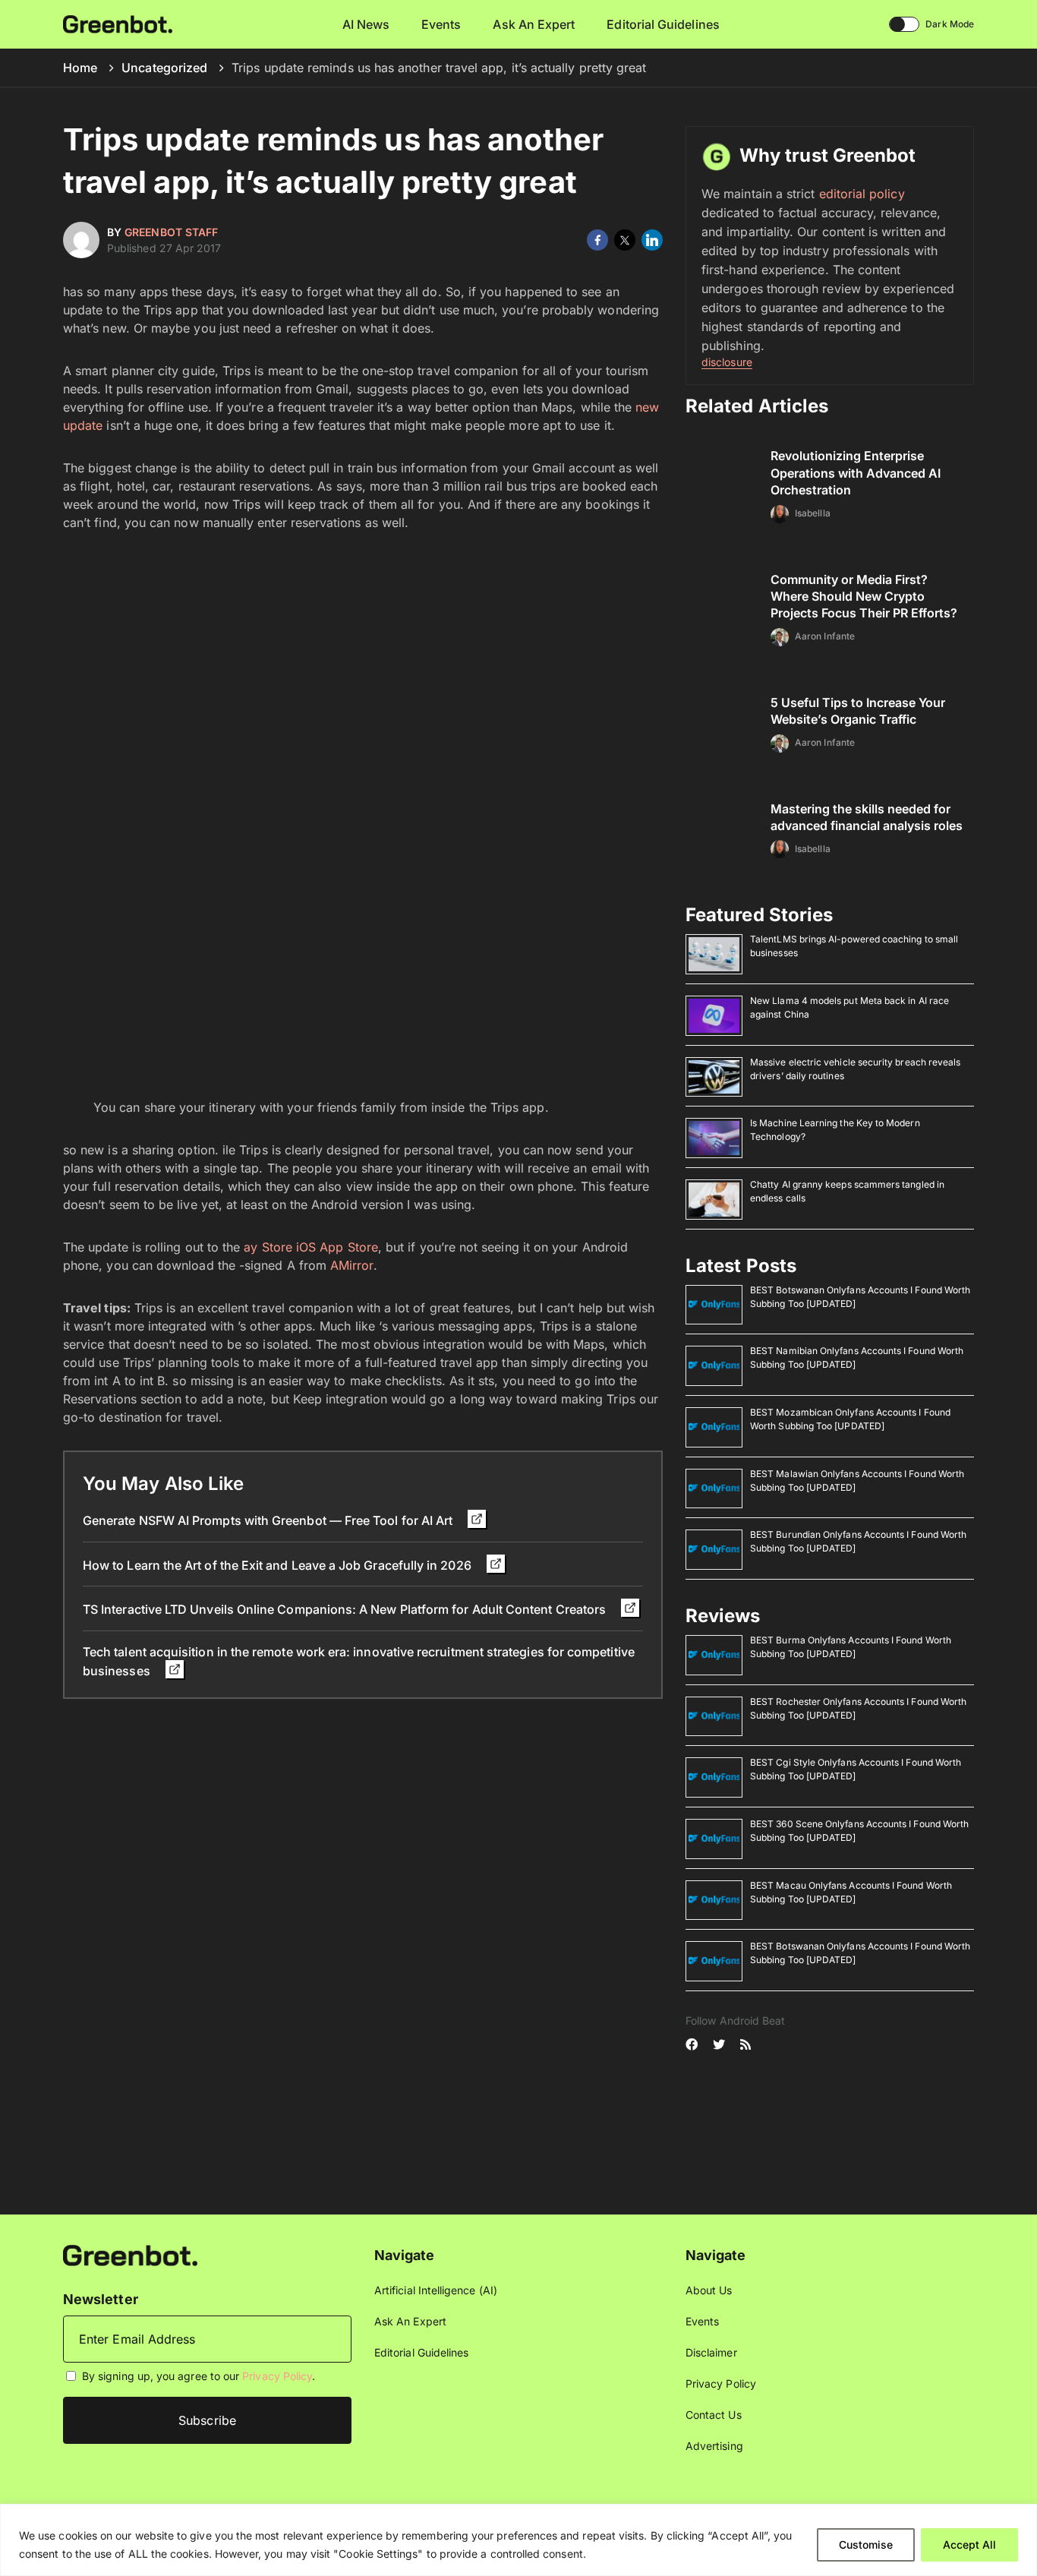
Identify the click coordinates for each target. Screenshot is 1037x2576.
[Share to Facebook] (597, 240)
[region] (518, 2540)
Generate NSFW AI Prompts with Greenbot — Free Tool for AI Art (269, 1520)
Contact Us (714, 2415)
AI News (366, 24)
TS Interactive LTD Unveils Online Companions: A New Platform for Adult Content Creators (346, 1609)
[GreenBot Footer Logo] (130, 2254)
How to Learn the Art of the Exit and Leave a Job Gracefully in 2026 (279, 1565)
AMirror (352, 1265)
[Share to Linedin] (652, 240)
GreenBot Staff (171, 232)
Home (80, 68)
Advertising (714, 2446)
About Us (709, 2290)
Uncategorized (164, 68)
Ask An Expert (534, 24)
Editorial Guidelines (663, 24)
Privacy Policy (277, 2376)
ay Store (268, 1247)
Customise (866, 2544)
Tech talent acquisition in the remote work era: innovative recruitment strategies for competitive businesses (359, 1661)
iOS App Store (337, 1247)
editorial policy (862, 194)
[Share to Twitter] (625, 240)
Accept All (969, 2544)
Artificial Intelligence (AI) (436, 2290)
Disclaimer (711, 2352)
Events (441, 24)
